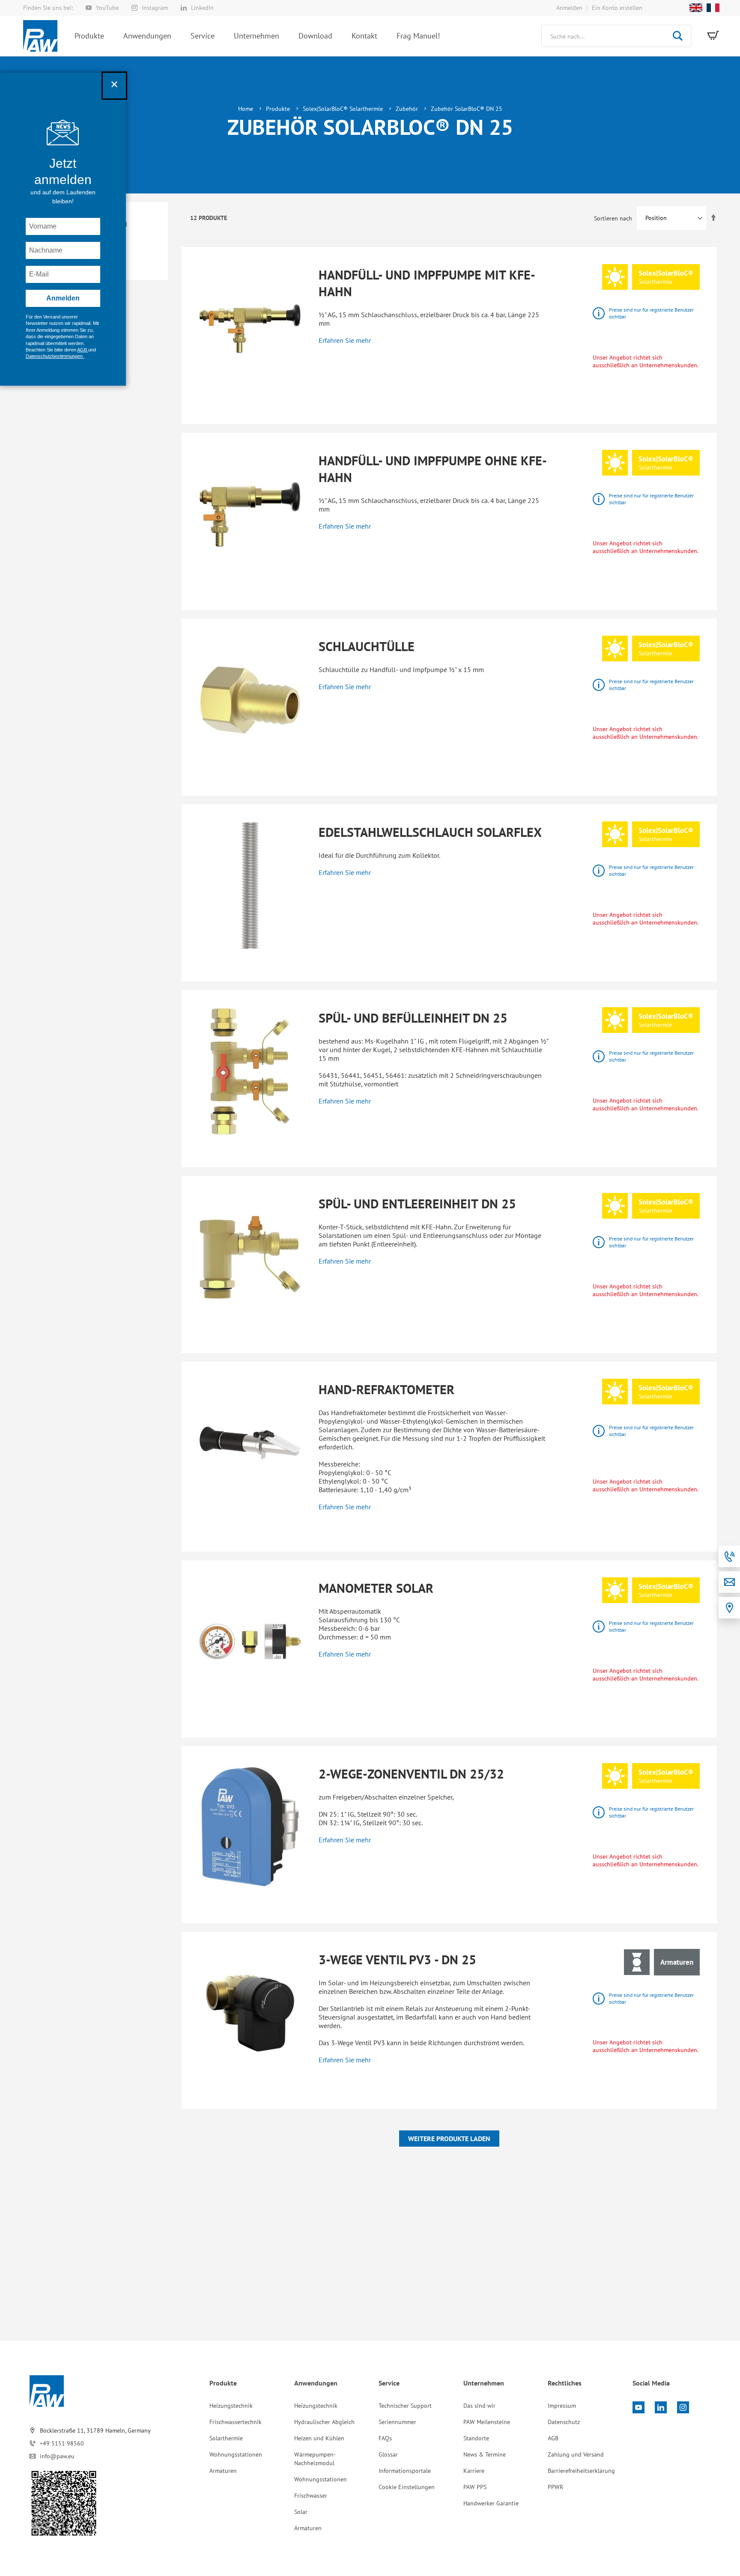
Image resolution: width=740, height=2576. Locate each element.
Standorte (476, 2438)
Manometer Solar (376, 1588)
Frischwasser (311, 2496)
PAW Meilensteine (487, 2422)
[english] (694, 8)
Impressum (562, 2406)
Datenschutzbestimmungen (55, 356)
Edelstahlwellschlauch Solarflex (430, 832)
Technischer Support (405, 2406)
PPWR (555, 2487)
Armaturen (223, 2471)
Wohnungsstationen (236, 2454)
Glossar (388, 2454)
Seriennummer (397, 2422)
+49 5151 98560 (62, 2443)
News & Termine (485, 2454)
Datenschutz (564, 2422)
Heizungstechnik (231, 2406)
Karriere (474, 2471)
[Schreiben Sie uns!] (729, 1582)
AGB (553, 2438)
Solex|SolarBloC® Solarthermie (344, 109)
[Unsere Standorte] (729, 1608)
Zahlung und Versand (576, 2454)
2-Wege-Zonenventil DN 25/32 (411, 1774)
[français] (711, 8)
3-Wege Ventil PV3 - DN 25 (397, 1959)
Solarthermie (226, 2438)
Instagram (155, 8)
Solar (301, 2512)
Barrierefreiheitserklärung (581, 2471)
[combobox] (616, 36)
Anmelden (569, 8)
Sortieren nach (613, 218)
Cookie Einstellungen (407, 2487)
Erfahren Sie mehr (345, 340)
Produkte (279, 109)
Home (246, 109)
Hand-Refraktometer (386, 1389)
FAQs (385, 2438)
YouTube (107, 8)
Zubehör (408, 109)
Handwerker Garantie (491, 2503)
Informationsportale (405, 2471)
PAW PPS (475, 2487)
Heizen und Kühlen (319, 2438)
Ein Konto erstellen (617, 8)
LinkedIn (202, 8)
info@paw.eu (57, 2456)
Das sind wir (479, 2406)
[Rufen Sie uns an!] (729, 1556)
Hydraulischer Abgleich (324, 2422)
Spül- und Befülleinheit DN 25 (413, 1018)
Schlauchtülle (367, 646)
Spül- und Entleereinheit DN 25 (417, 1203)
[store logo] (40, 36)
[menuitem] (89, 36)
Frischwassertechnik (236, 2422)
